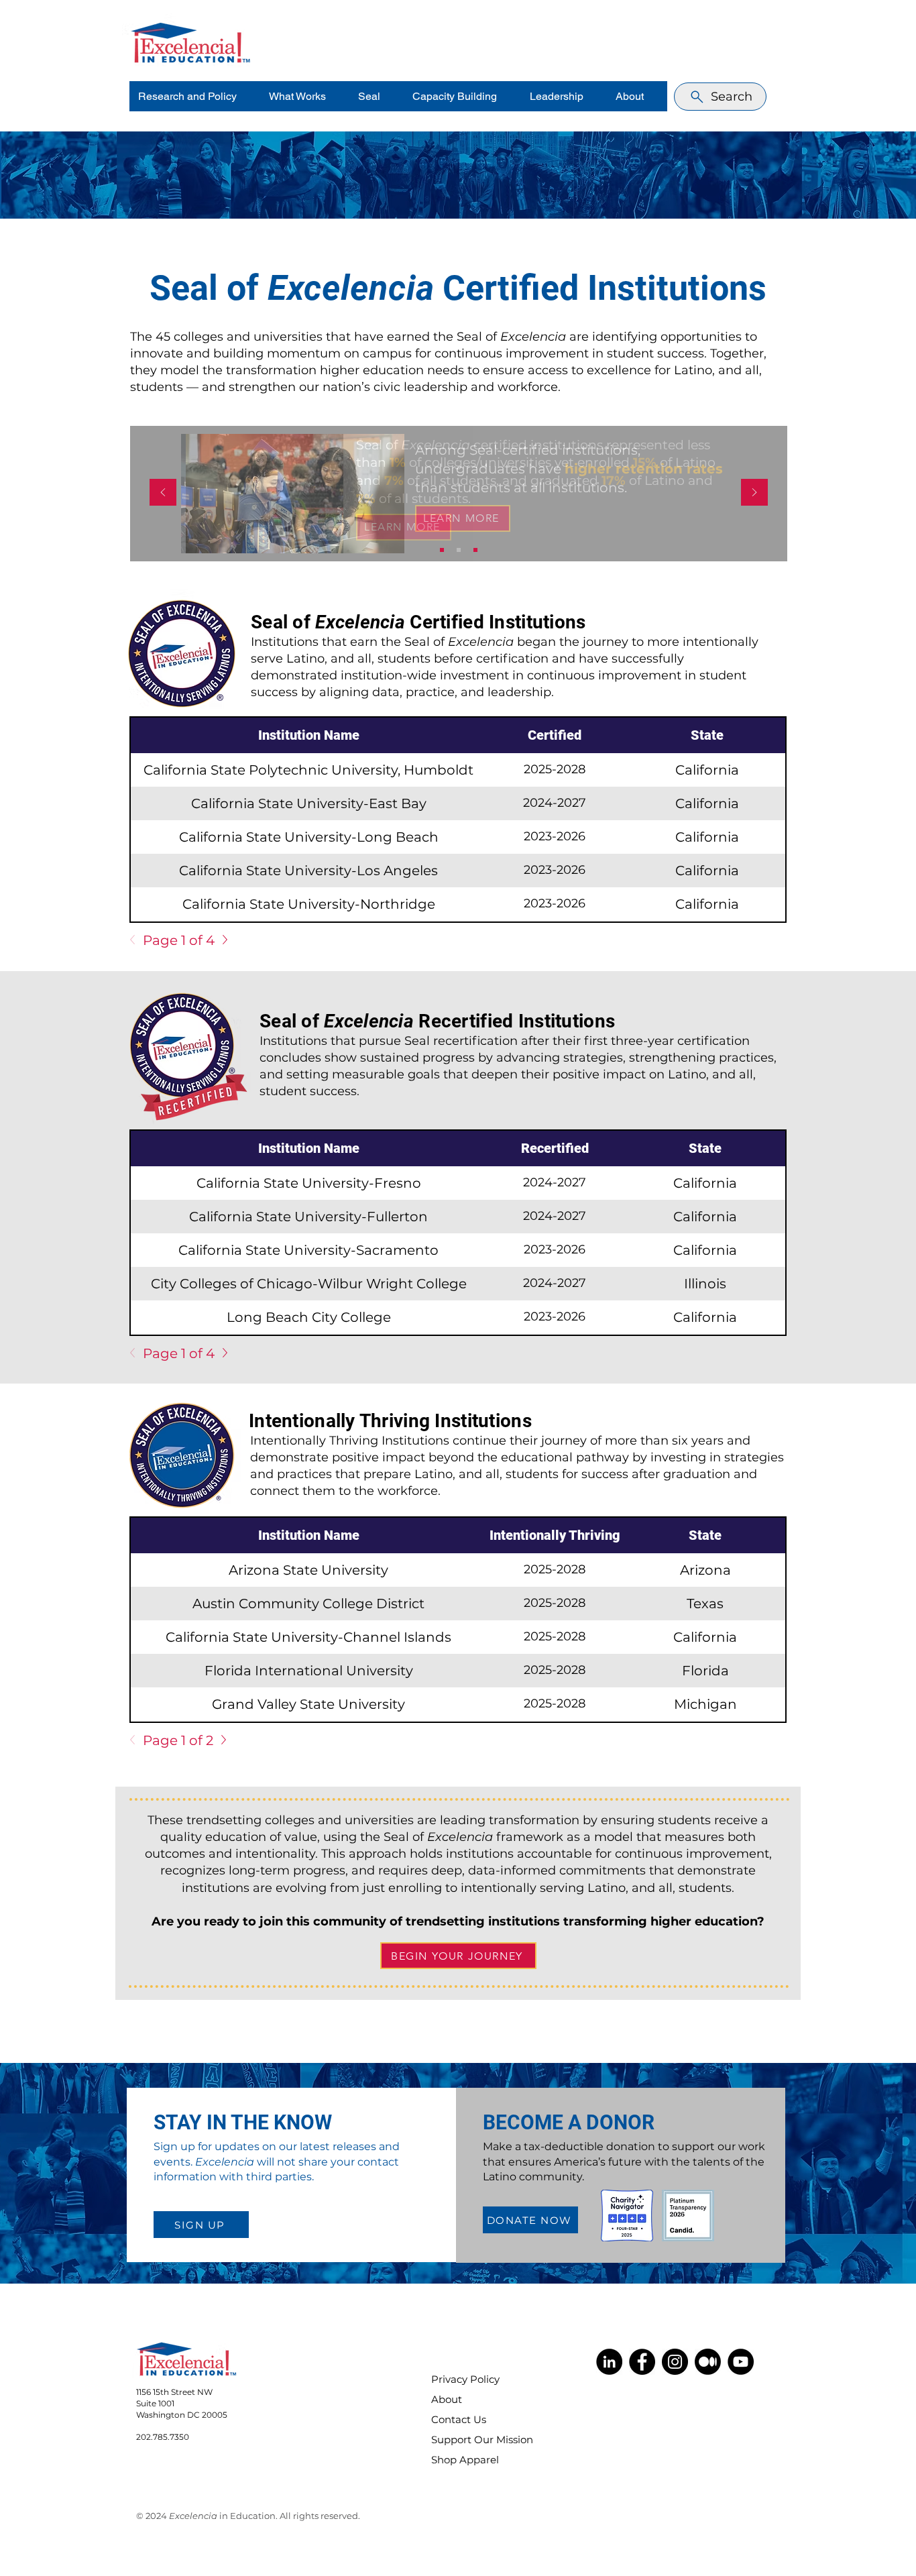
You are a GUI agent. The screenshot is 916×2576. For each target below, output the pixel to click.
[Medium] (708, 2362)
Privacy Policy (465, 2379)
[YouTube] (741, 2362)
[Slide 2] (459, 550)
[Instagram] (675, 2362)
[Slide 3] (475, 550)
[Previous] (163, 493)
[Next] (754, 493)
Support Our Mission (473, 2440)
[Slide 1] (442, 550)
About (447, 2399)
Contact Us (459, 2419)
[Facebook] (642, 2362)
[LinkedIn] (609, 2362)
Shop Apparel (465, 2460)
